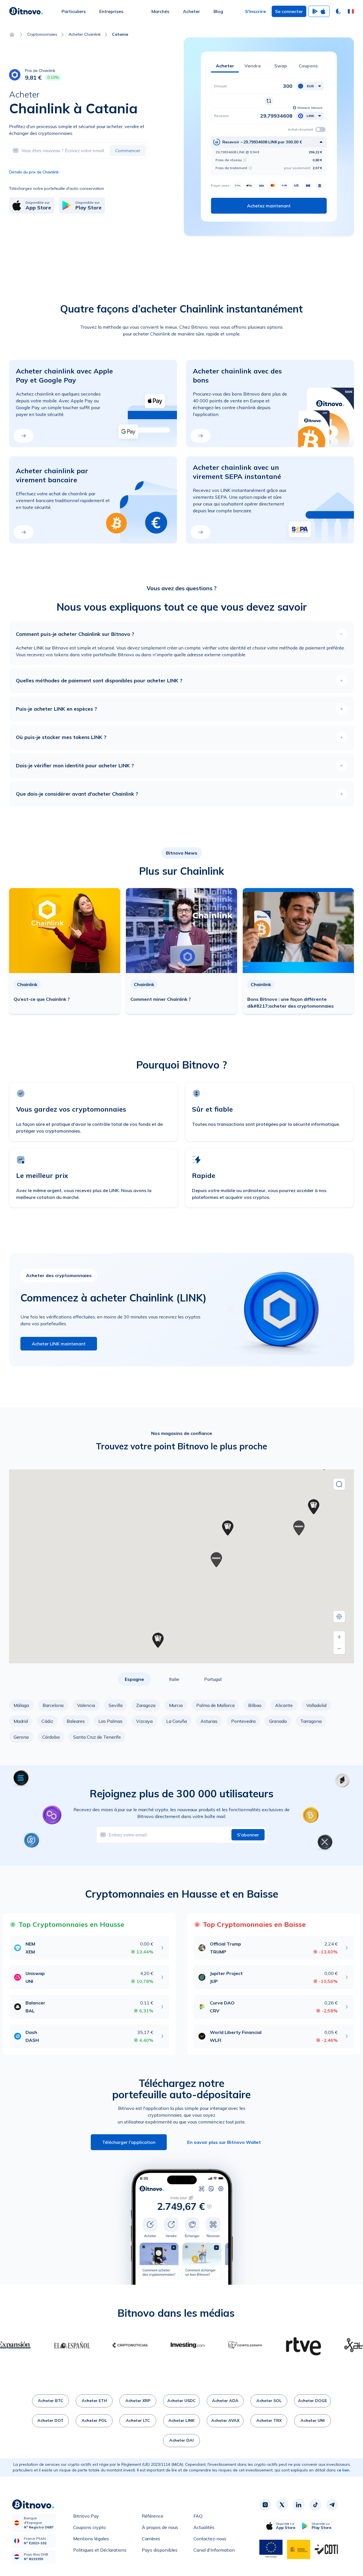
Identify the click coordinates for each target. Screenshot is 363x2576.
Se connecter (289, 11)
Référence (153, 2516)
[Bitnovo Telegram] (332, 2505)
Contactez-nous (210, 2539)
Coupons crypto (89, 2527)
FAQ (198, 2516)
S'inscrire (256, 11)
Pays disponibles (160, 2550)
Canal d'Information (214, 2550)
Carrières (151, 2539)
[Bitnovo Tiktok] (315, 2505)
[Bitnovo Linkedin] (299, 2505)
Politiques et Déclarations (100, 2550)
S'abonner (248, 1835)
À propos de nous (160, 2527)
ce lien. (344, 2470)
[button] (351, 11)
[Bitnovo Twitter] (282, 2505)
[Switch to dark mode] (339, 11)
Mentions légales (91, 2539)
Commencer (128, 150)
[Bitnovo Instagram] (265, 2505)
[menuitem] (74, 11)
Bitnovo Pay (86, 2516)
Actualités (204, 2527)
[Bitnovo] (26, 11)
